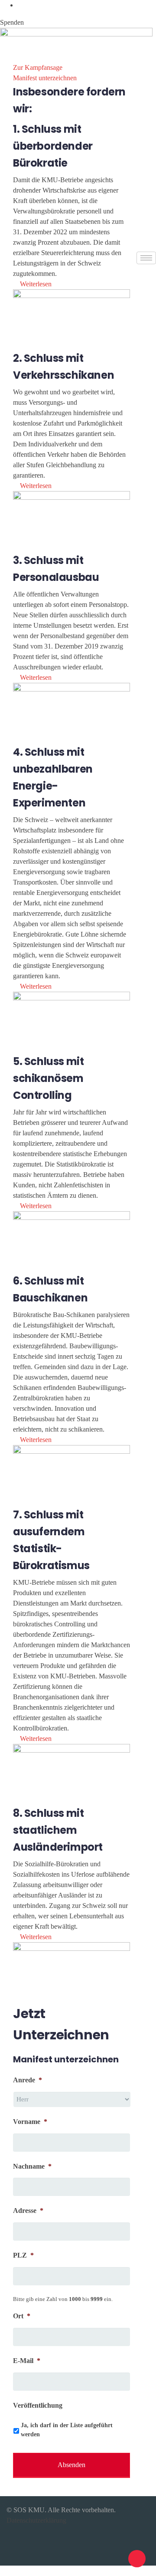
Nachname (32, 2166)
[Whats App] (20, 5)
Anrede (28, 2080)
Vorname (30, 2122)
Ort (22, 2316)
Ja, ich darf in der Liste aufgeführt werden (67, 2430)
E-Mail (27, 2361)
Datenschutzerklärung (36, 2520)
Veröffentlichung (38, 2405)
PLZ (23, 2255)
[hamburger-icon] (146, 258)
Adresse (28, 2211)
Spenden (12, 22)
